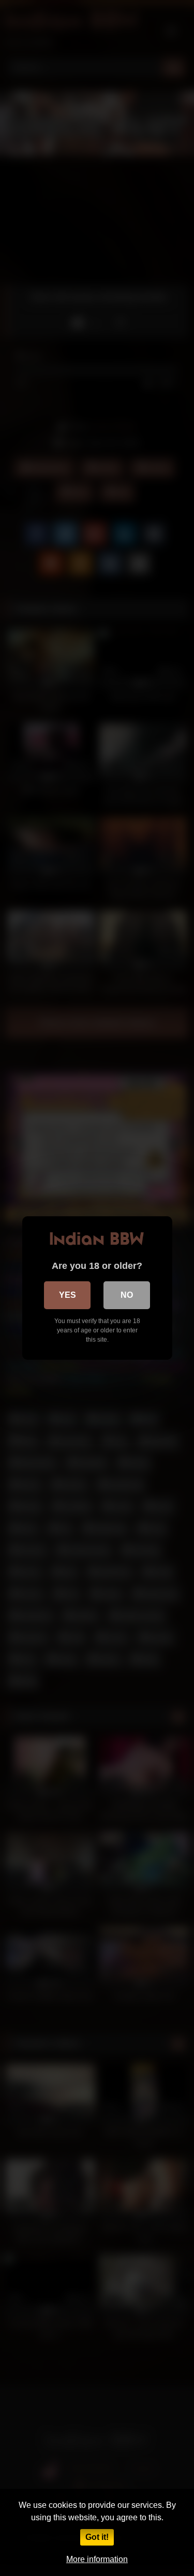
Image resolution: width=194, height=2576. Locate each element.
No (127, 1295)
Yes (68, 1295)
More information (97, 2559)
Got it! (97, 2537)
